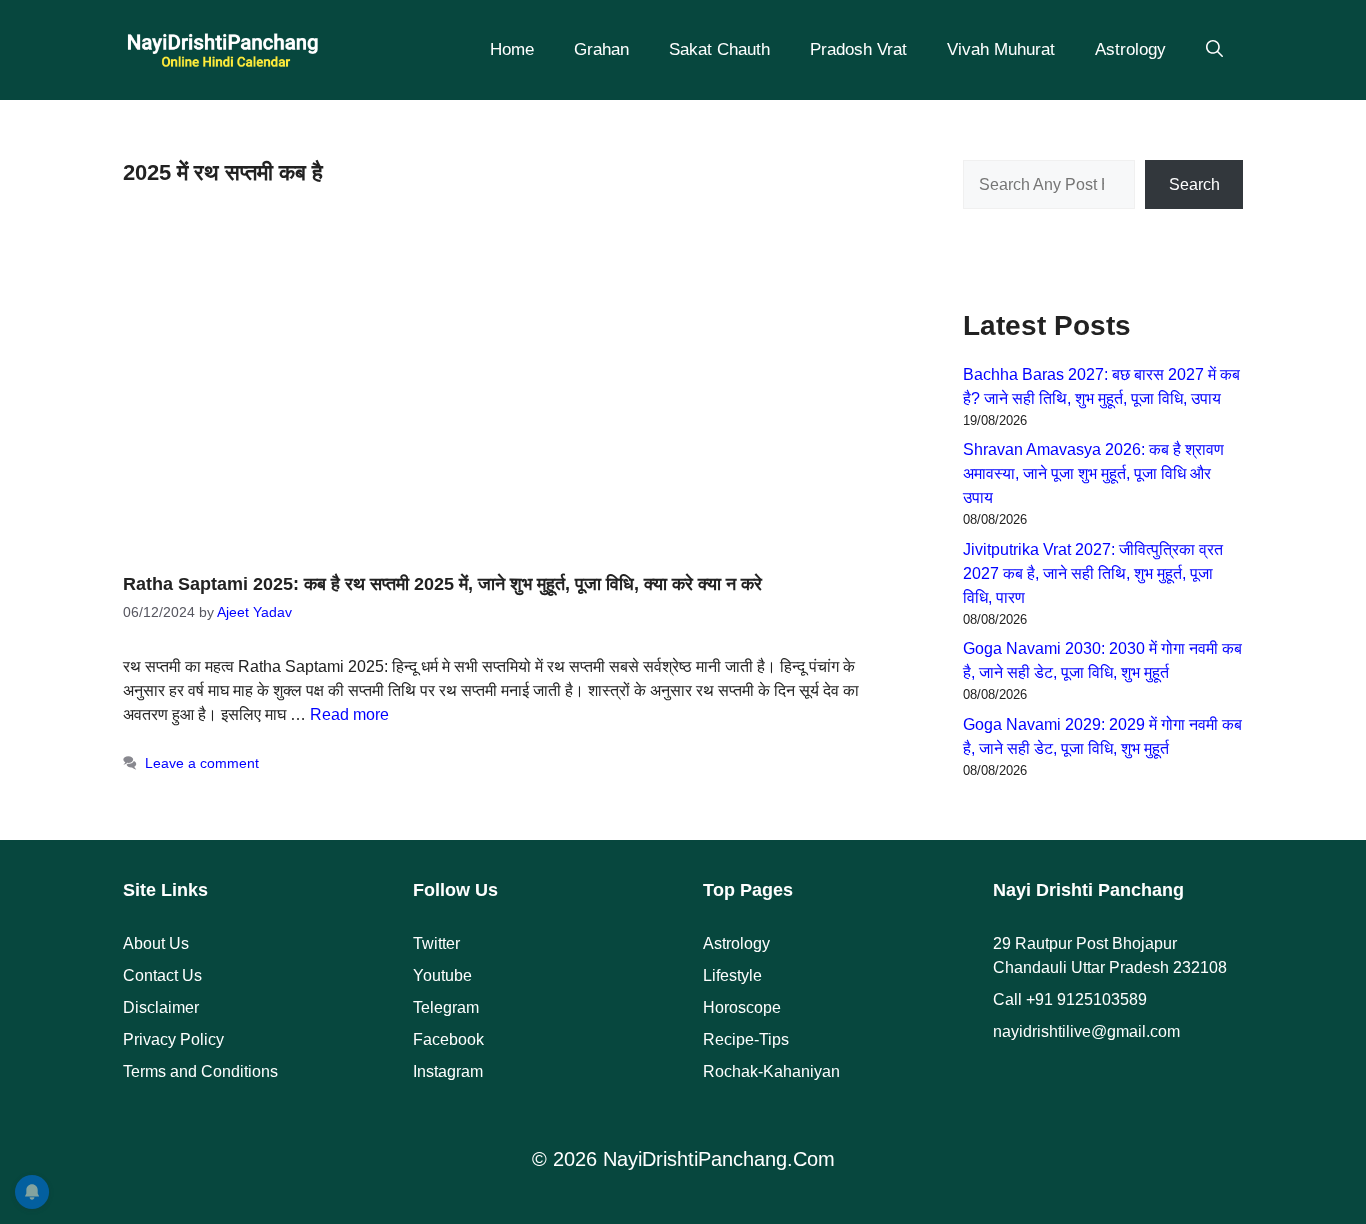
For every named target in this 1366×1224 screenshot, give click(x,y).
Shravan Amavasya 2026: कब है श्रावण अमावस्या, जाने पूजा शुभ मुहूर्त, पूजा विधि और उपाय (1093, 473)
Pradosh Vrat (858, 49)
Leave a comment (202, 763)
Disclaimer (161, 1007)
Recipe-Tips (746, 1039)
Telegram (446, 1007)
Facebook (448, 1039)
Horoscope (742, 1007)
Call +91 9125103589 (1070, 999)
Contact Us (162, 975)
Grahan (601, 49)
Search (1194, 184)
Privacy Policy (173, 1039)
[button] (1214, 50)
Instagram (448, 1071)
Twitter (436, 943)
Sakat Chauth (719, 49)
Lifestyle (732, 975)
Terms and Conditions (200, 1071)
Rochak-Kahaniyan (771, 1071)
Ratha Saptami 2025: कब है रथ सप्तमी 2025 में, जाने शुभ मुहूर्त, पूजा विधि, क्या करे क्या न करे (442, 584)
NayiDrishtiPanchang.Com (719, 1159)
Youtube (442, 975)
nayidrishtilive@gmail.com (1086, 1031)
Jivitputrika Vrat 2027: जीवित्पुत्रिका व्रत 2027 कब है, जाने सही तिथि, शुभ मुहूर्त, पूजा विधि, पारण (1093, 573)
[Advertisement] (493, 386)
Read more (349, 714)
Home (512, 49)
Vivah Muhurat (1001, 49)
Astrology (1130, 49)
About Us (156, 943)
